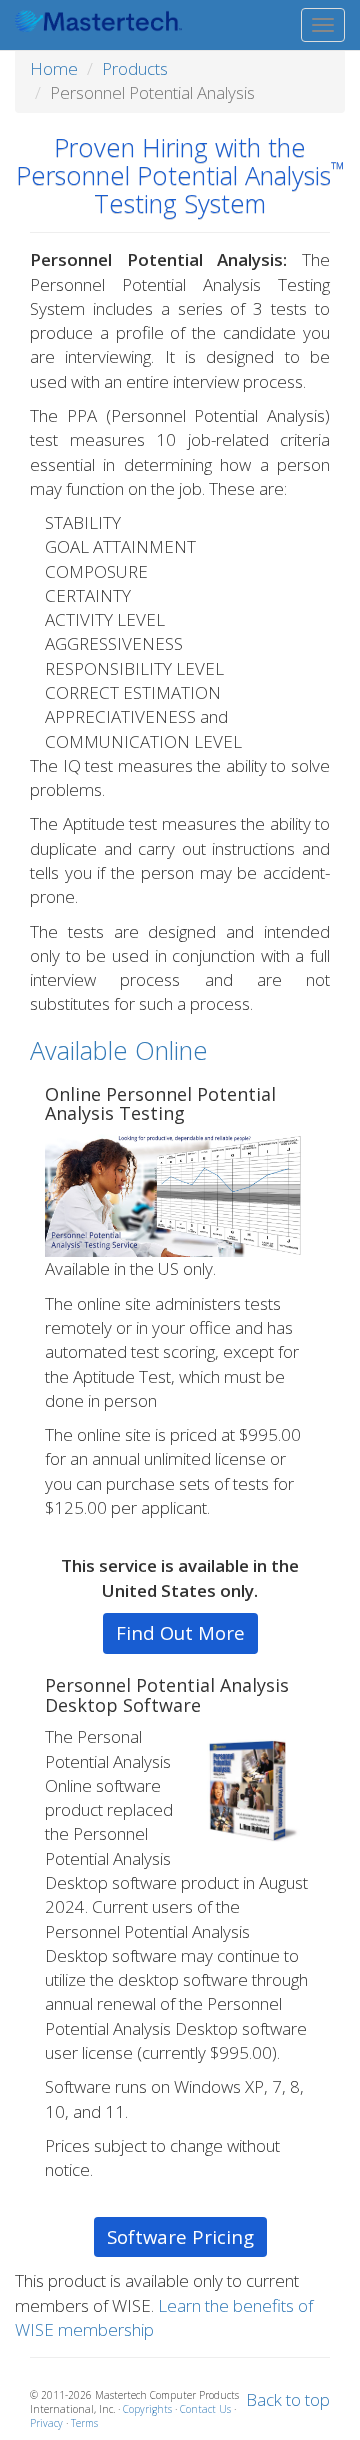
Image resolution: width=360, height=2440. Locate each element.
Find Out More (180, 1632)
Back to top (288, 2399)
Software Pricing (180, 2236)
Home (54, 68)
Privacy (46, 2423)
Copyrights (147, 2409)
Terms (84, 2423)
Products (135, 68)
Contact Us (205, 2409)
